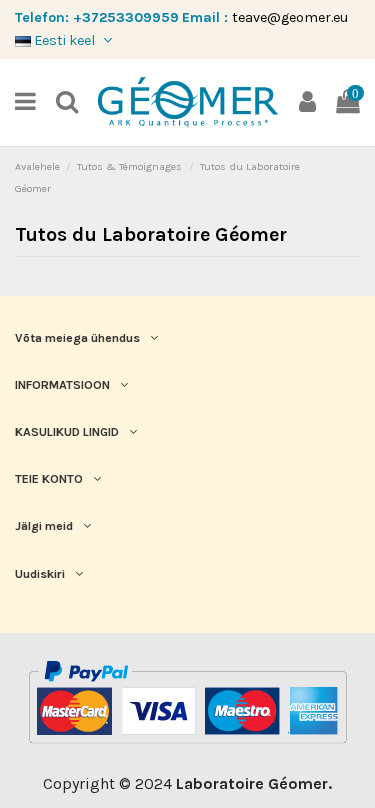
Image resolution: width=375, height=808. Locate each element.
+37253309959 (126, 17)
